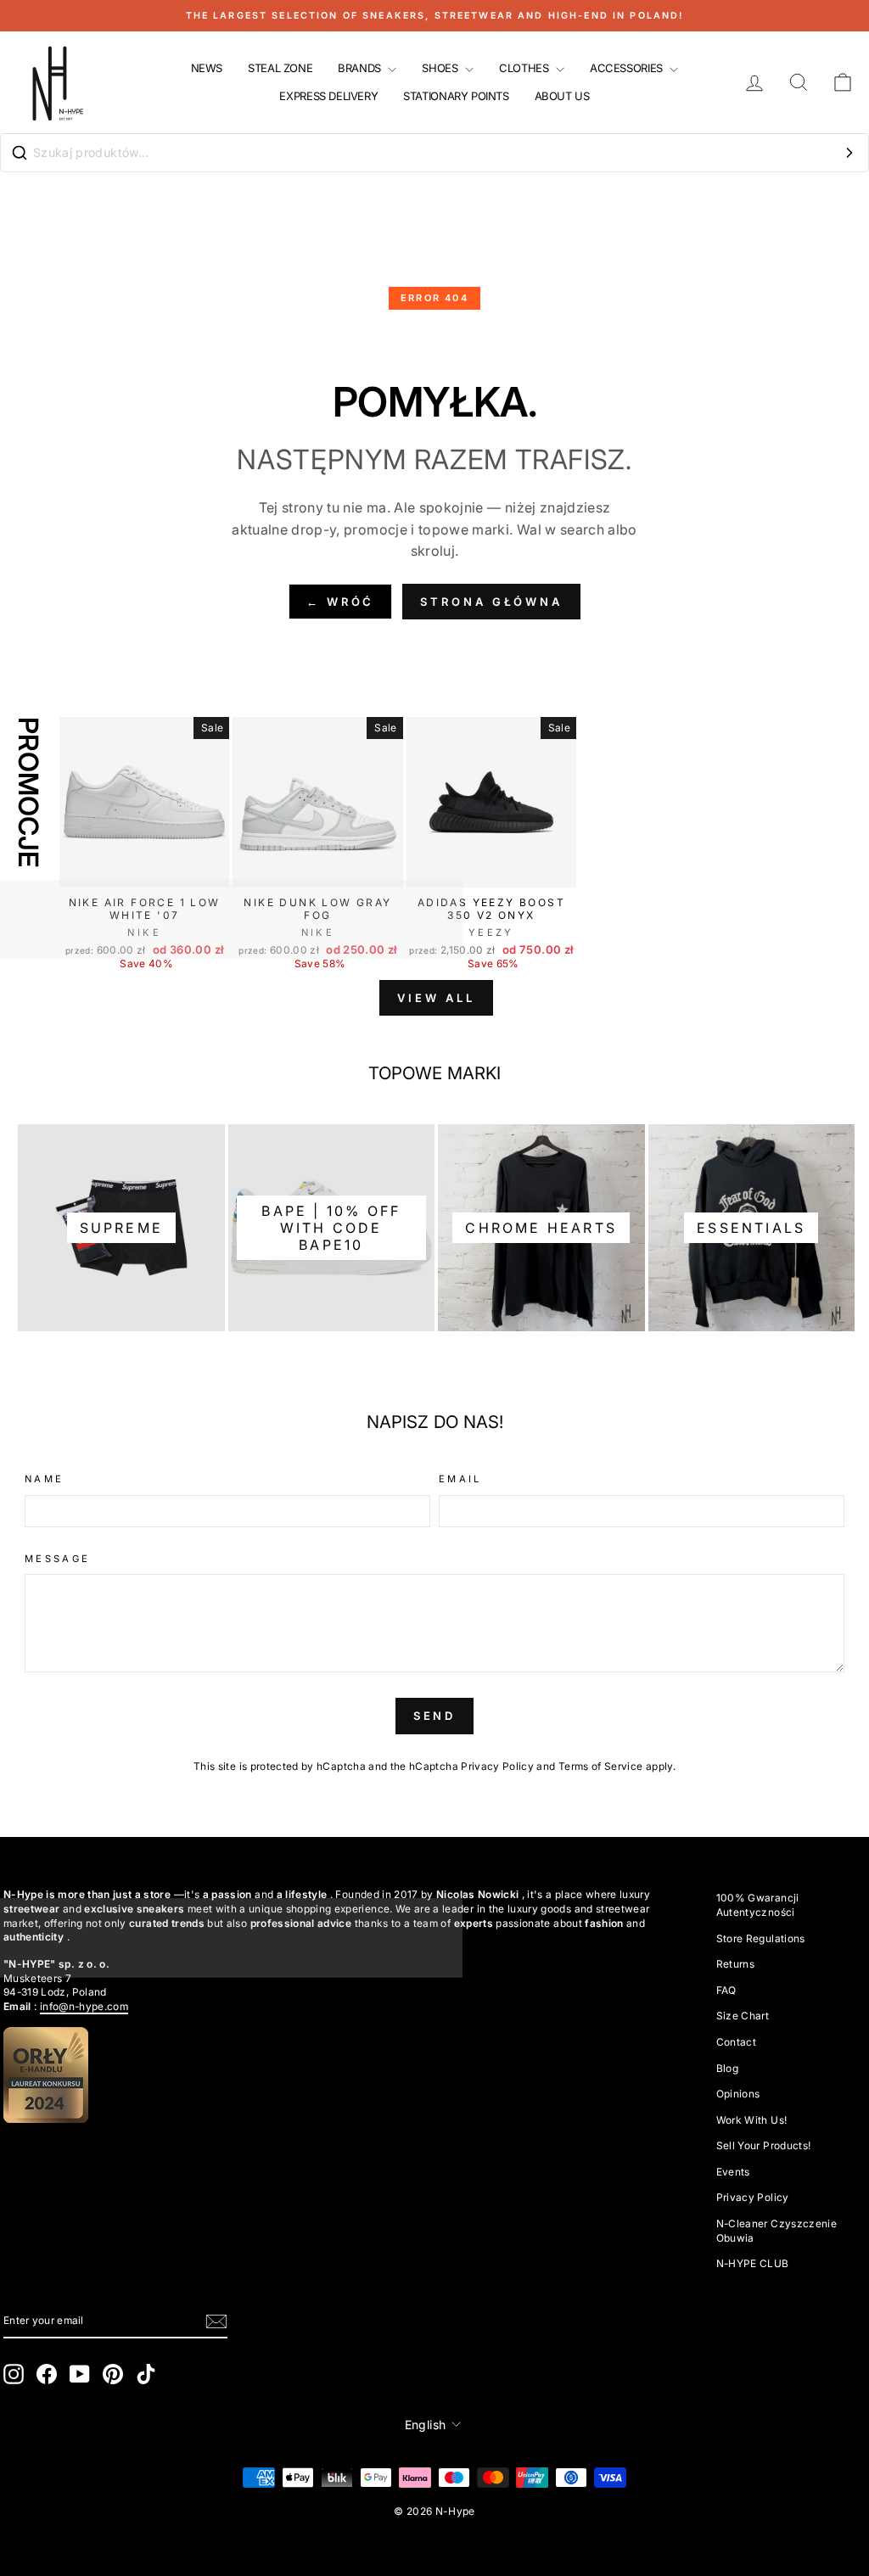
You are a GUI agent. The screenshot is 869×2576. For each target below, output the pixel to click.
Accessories (628, 68)
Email (460, 1479)
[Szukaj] (849, 153)
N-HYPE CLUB (753, 2263)
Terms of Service (601, 1766)
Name (44, 1479)
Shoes (441, 68)
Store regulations (761, 1938)
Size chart (743, 2016)
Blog (727, 2068)
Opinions (738, 2094)
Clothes (525, 68)
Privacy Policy (497, 1766)
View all (436, 998)
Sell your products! (764, 2145)
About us (562, 96)
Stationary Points (456, 96)
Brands (361, 68)
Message (58, 1559)
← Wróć (340, 602)
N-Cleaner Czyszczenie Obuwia (776, 2231)
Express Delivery (328, 96)
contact (736, 2042)
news (207, 68)
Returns (735, 1964)
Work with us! (752, 2120)
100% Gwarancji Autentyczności (758, 1905)
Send (435, 1716)
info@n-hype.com (84, 2006)
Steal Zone (280, 68)
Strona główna (491, 602)
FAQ (726, 1990)
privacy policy (753, 2197)
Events (733, 2172)
